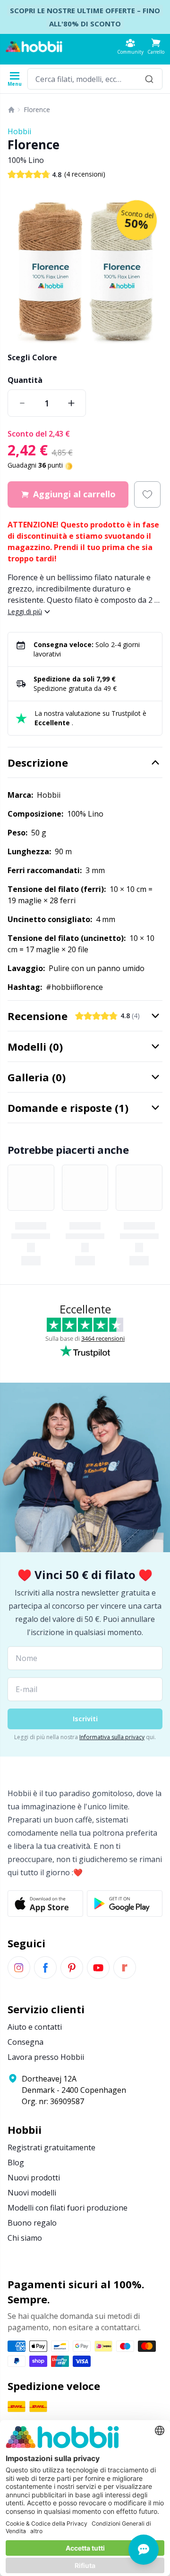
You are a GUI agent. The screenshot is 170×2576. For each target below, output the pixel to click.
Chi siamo (25, 2238)
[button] (156, 46)
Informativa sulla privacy (112, 1737)
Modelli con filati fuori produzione (68, 2208)
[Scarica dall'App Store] (45, 1904)
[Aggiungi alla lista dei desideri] (147, 494)
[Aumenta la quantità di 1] (71, 403)
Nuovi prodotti (34, 2178)
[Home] (11, 110)
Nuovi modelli (32, 2193)
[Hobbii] (34, 47)
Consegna (25, 2042)
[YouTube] (98, 1968)
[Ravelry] (125, 1968)
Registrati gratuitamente (51, 2147)
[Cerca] (149, 79)
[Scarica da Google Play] (125, 1904)
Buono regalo (32, 2223)
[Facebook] (45, 1968)
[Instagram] (19, 1968)
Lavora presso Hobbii (46, 2057)
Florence (37, 109)
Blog (16, 2163)
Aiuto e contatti (35, 2027)
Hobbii (19, 131)
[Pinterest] (72, 1968)
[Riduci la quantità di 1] (22, 403)
